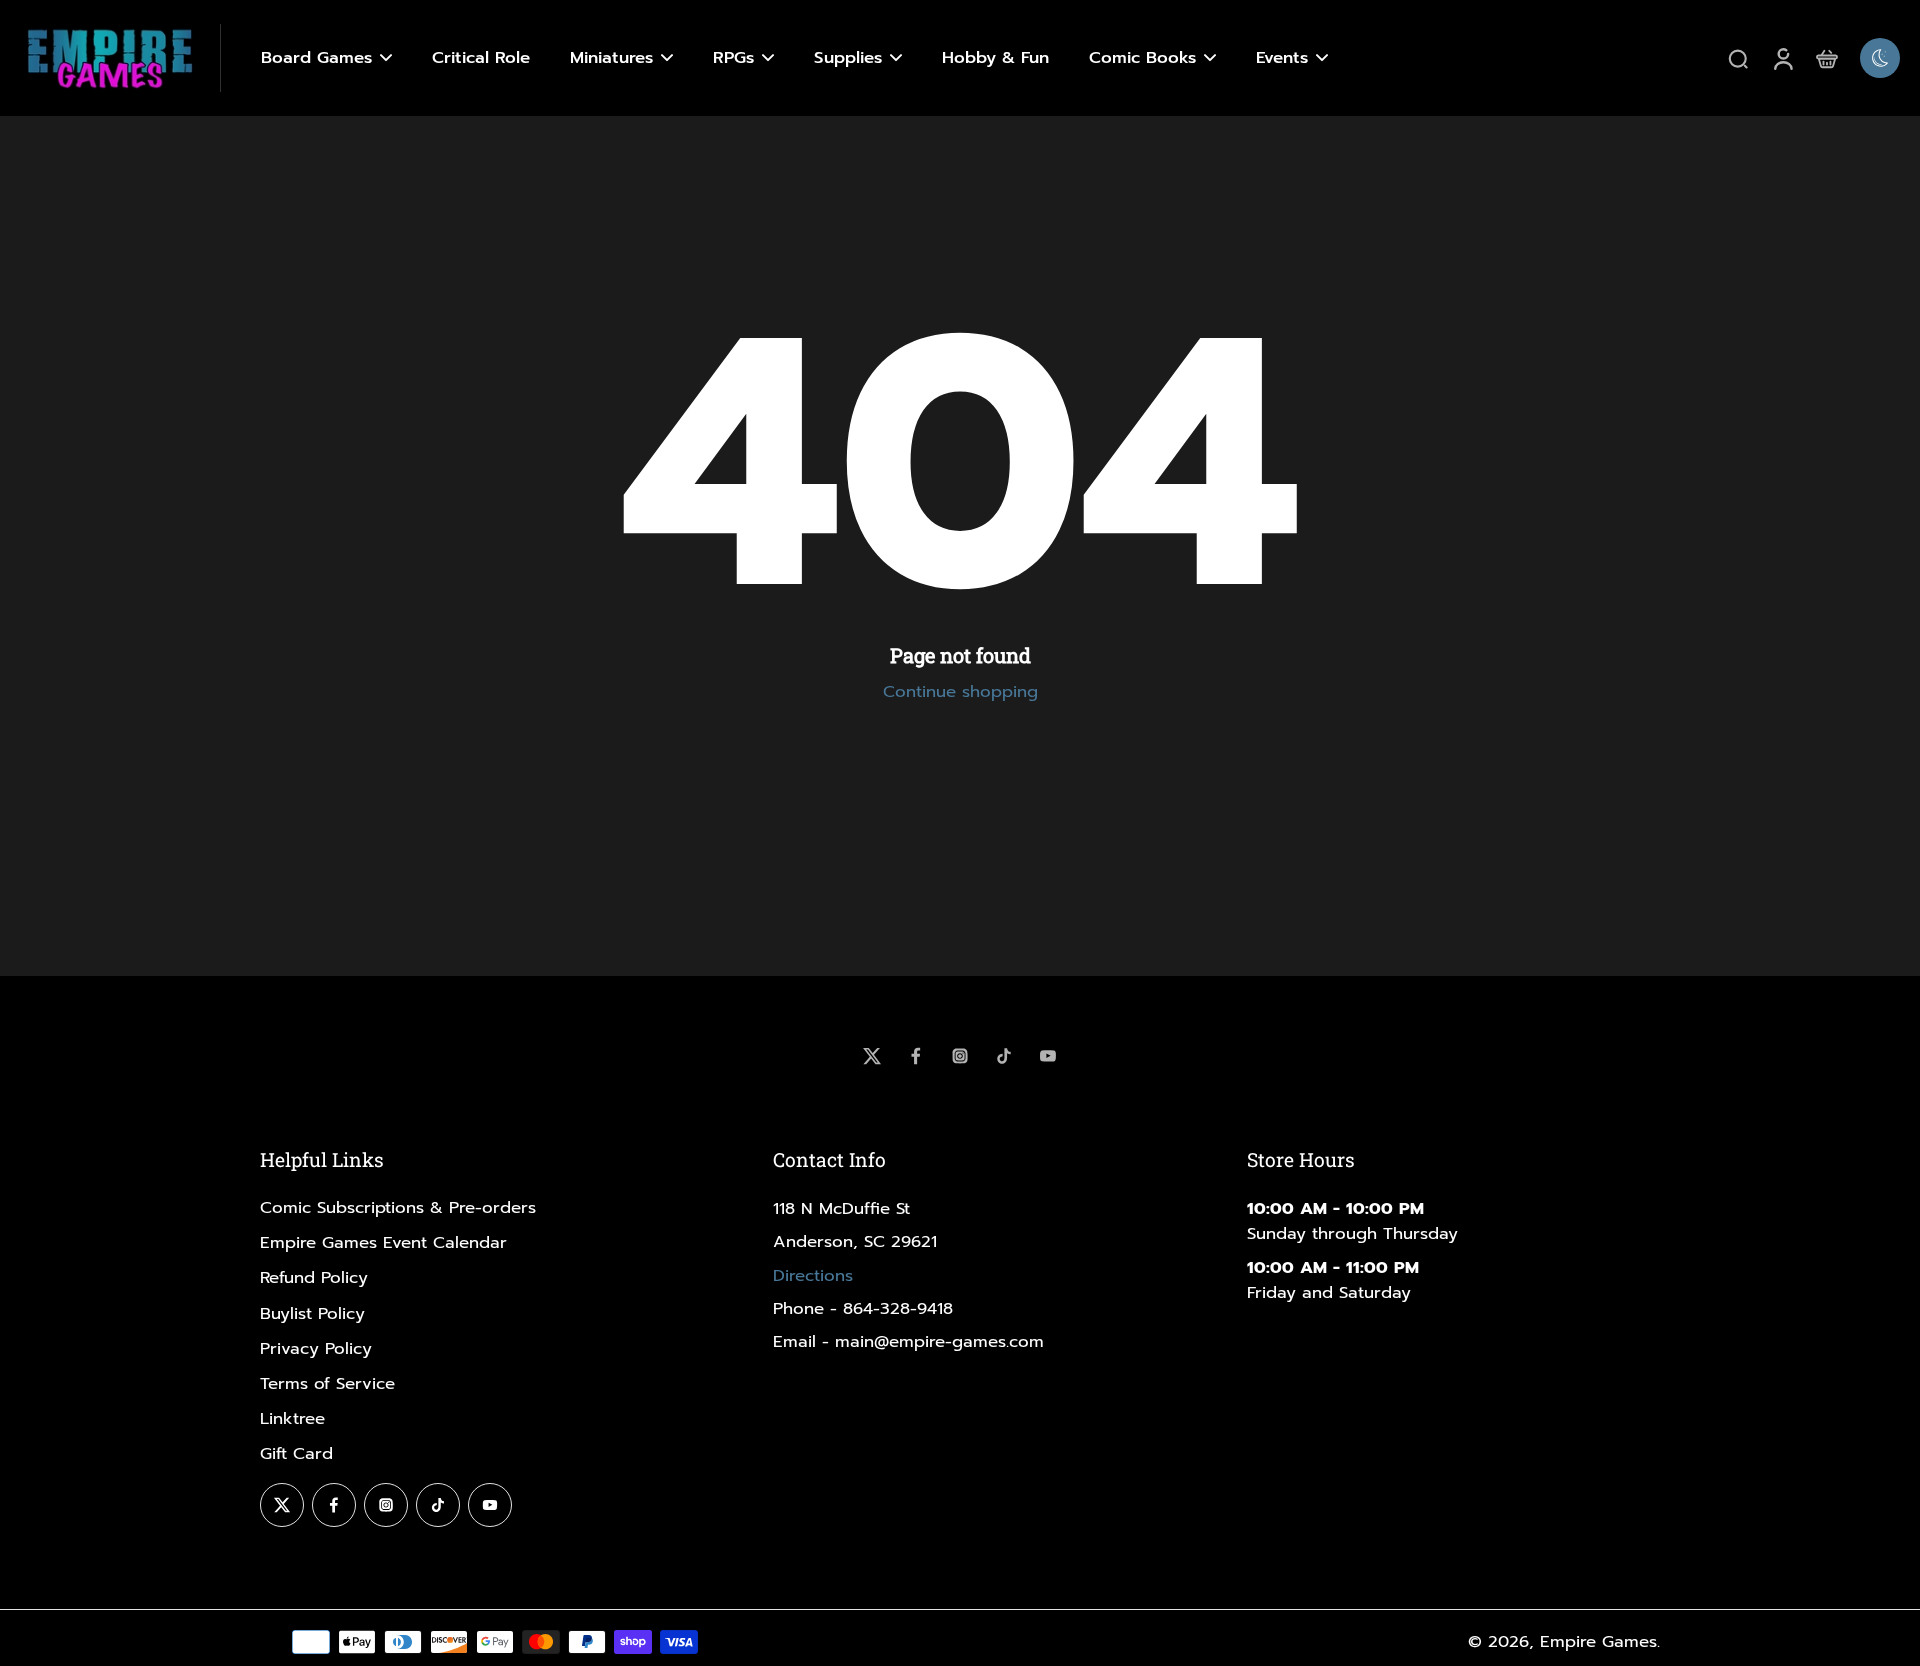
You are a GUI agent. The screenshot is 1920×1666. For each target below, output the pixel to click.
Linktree (292, 1418)
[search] (1738, 58)
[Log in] (1782, 58)
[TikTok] (1004, 1056)
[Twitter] (872, 1056)
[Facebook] (916, 1056)
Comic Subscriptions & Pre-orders (398, 1207)
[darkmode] (1880, 58)
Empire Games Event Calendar (383, 1242)
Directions (813, 1275)
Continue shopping (960, 691)
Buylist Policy (312, 1313)
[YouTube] (1048, 1056)
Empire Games (1598, 1641)
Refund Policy (314, 1277)
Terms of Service (327, 1383)
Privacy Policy (316, 1348)
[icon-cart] (1826, 58)
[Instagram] (960, 1056)
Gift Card (296, 1453)
